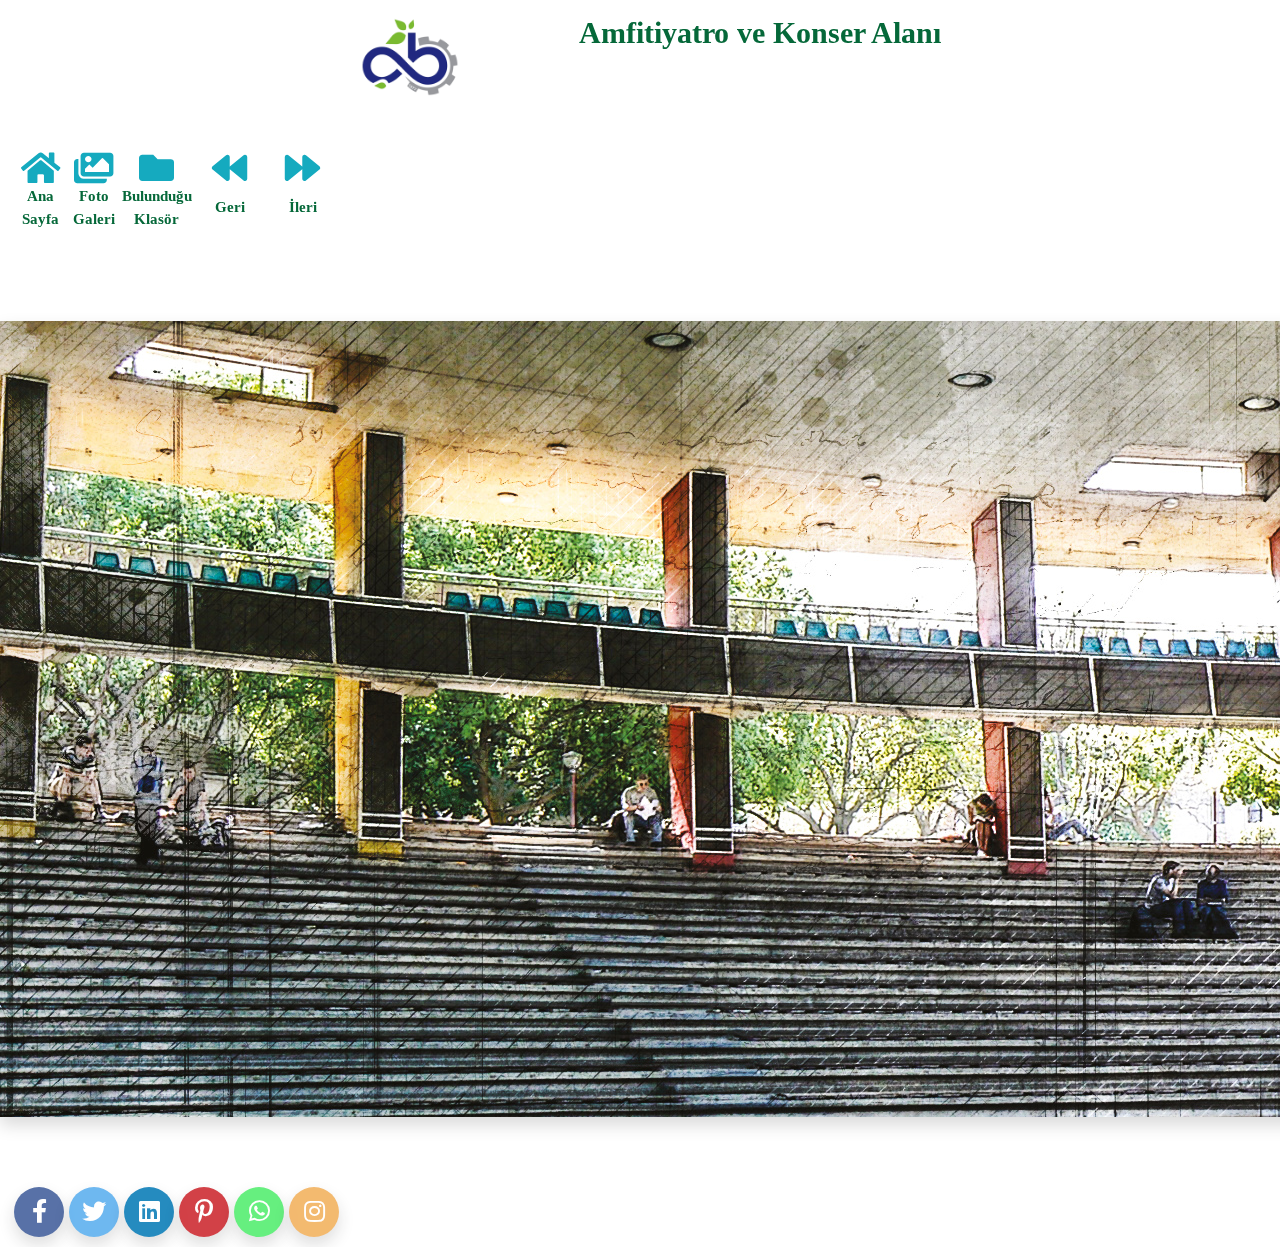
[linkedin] (149, 1212)
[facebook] (39, 1212)
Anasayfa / (38, 261)
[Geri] (229, 176)
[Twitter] (94, 1212)
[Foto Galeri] (93, 176)
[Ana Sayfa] (40, 176)
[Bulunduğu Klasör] (156, 176)
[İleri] (302, 176)
